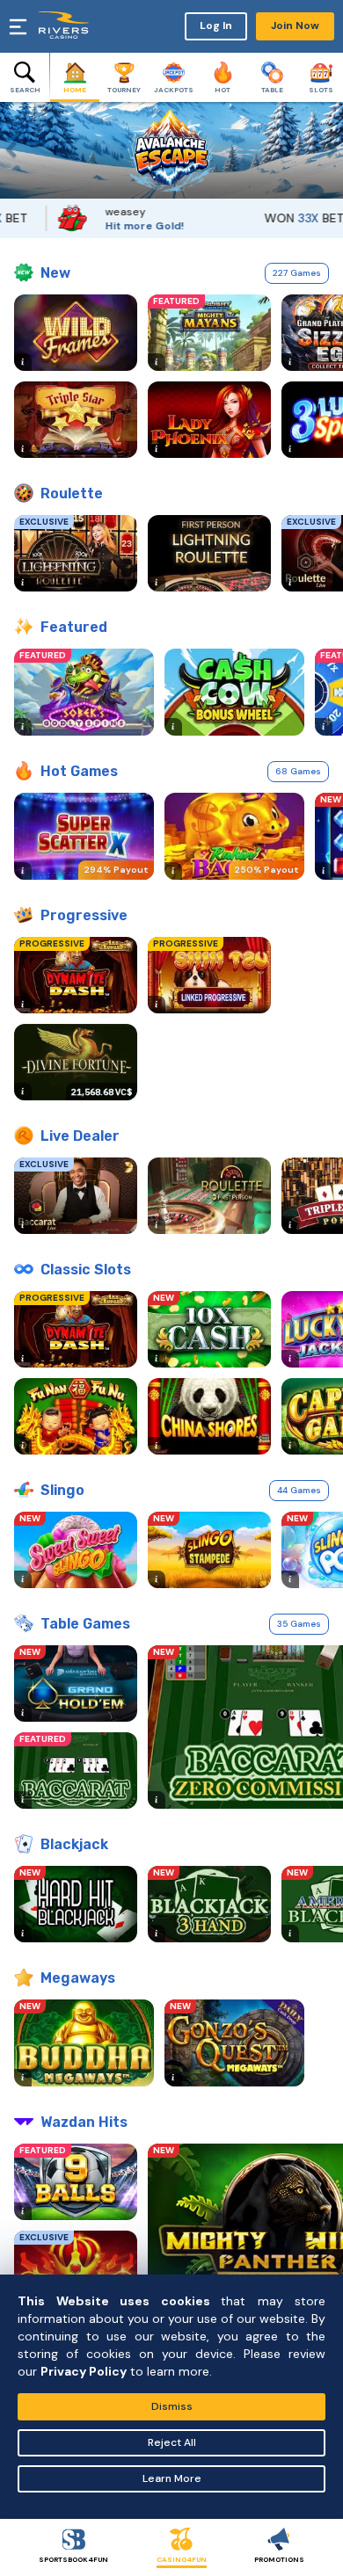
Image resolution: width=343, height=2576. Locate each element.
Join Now (295, 25)
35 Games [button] (299, 1624)
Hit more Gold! (123, 226)
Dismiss (172, 2406)
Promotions (279, 2559)
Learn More (172, 2478)
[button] (13, 150)
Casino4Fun (182, 2559)
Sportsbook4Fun (73, 2559)
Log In (216, 25)
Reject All (172, 2442)
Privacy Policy (84, 2371)
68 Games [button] (298, 771)
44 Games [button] (299, 1490)
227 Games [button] (297, 273)
